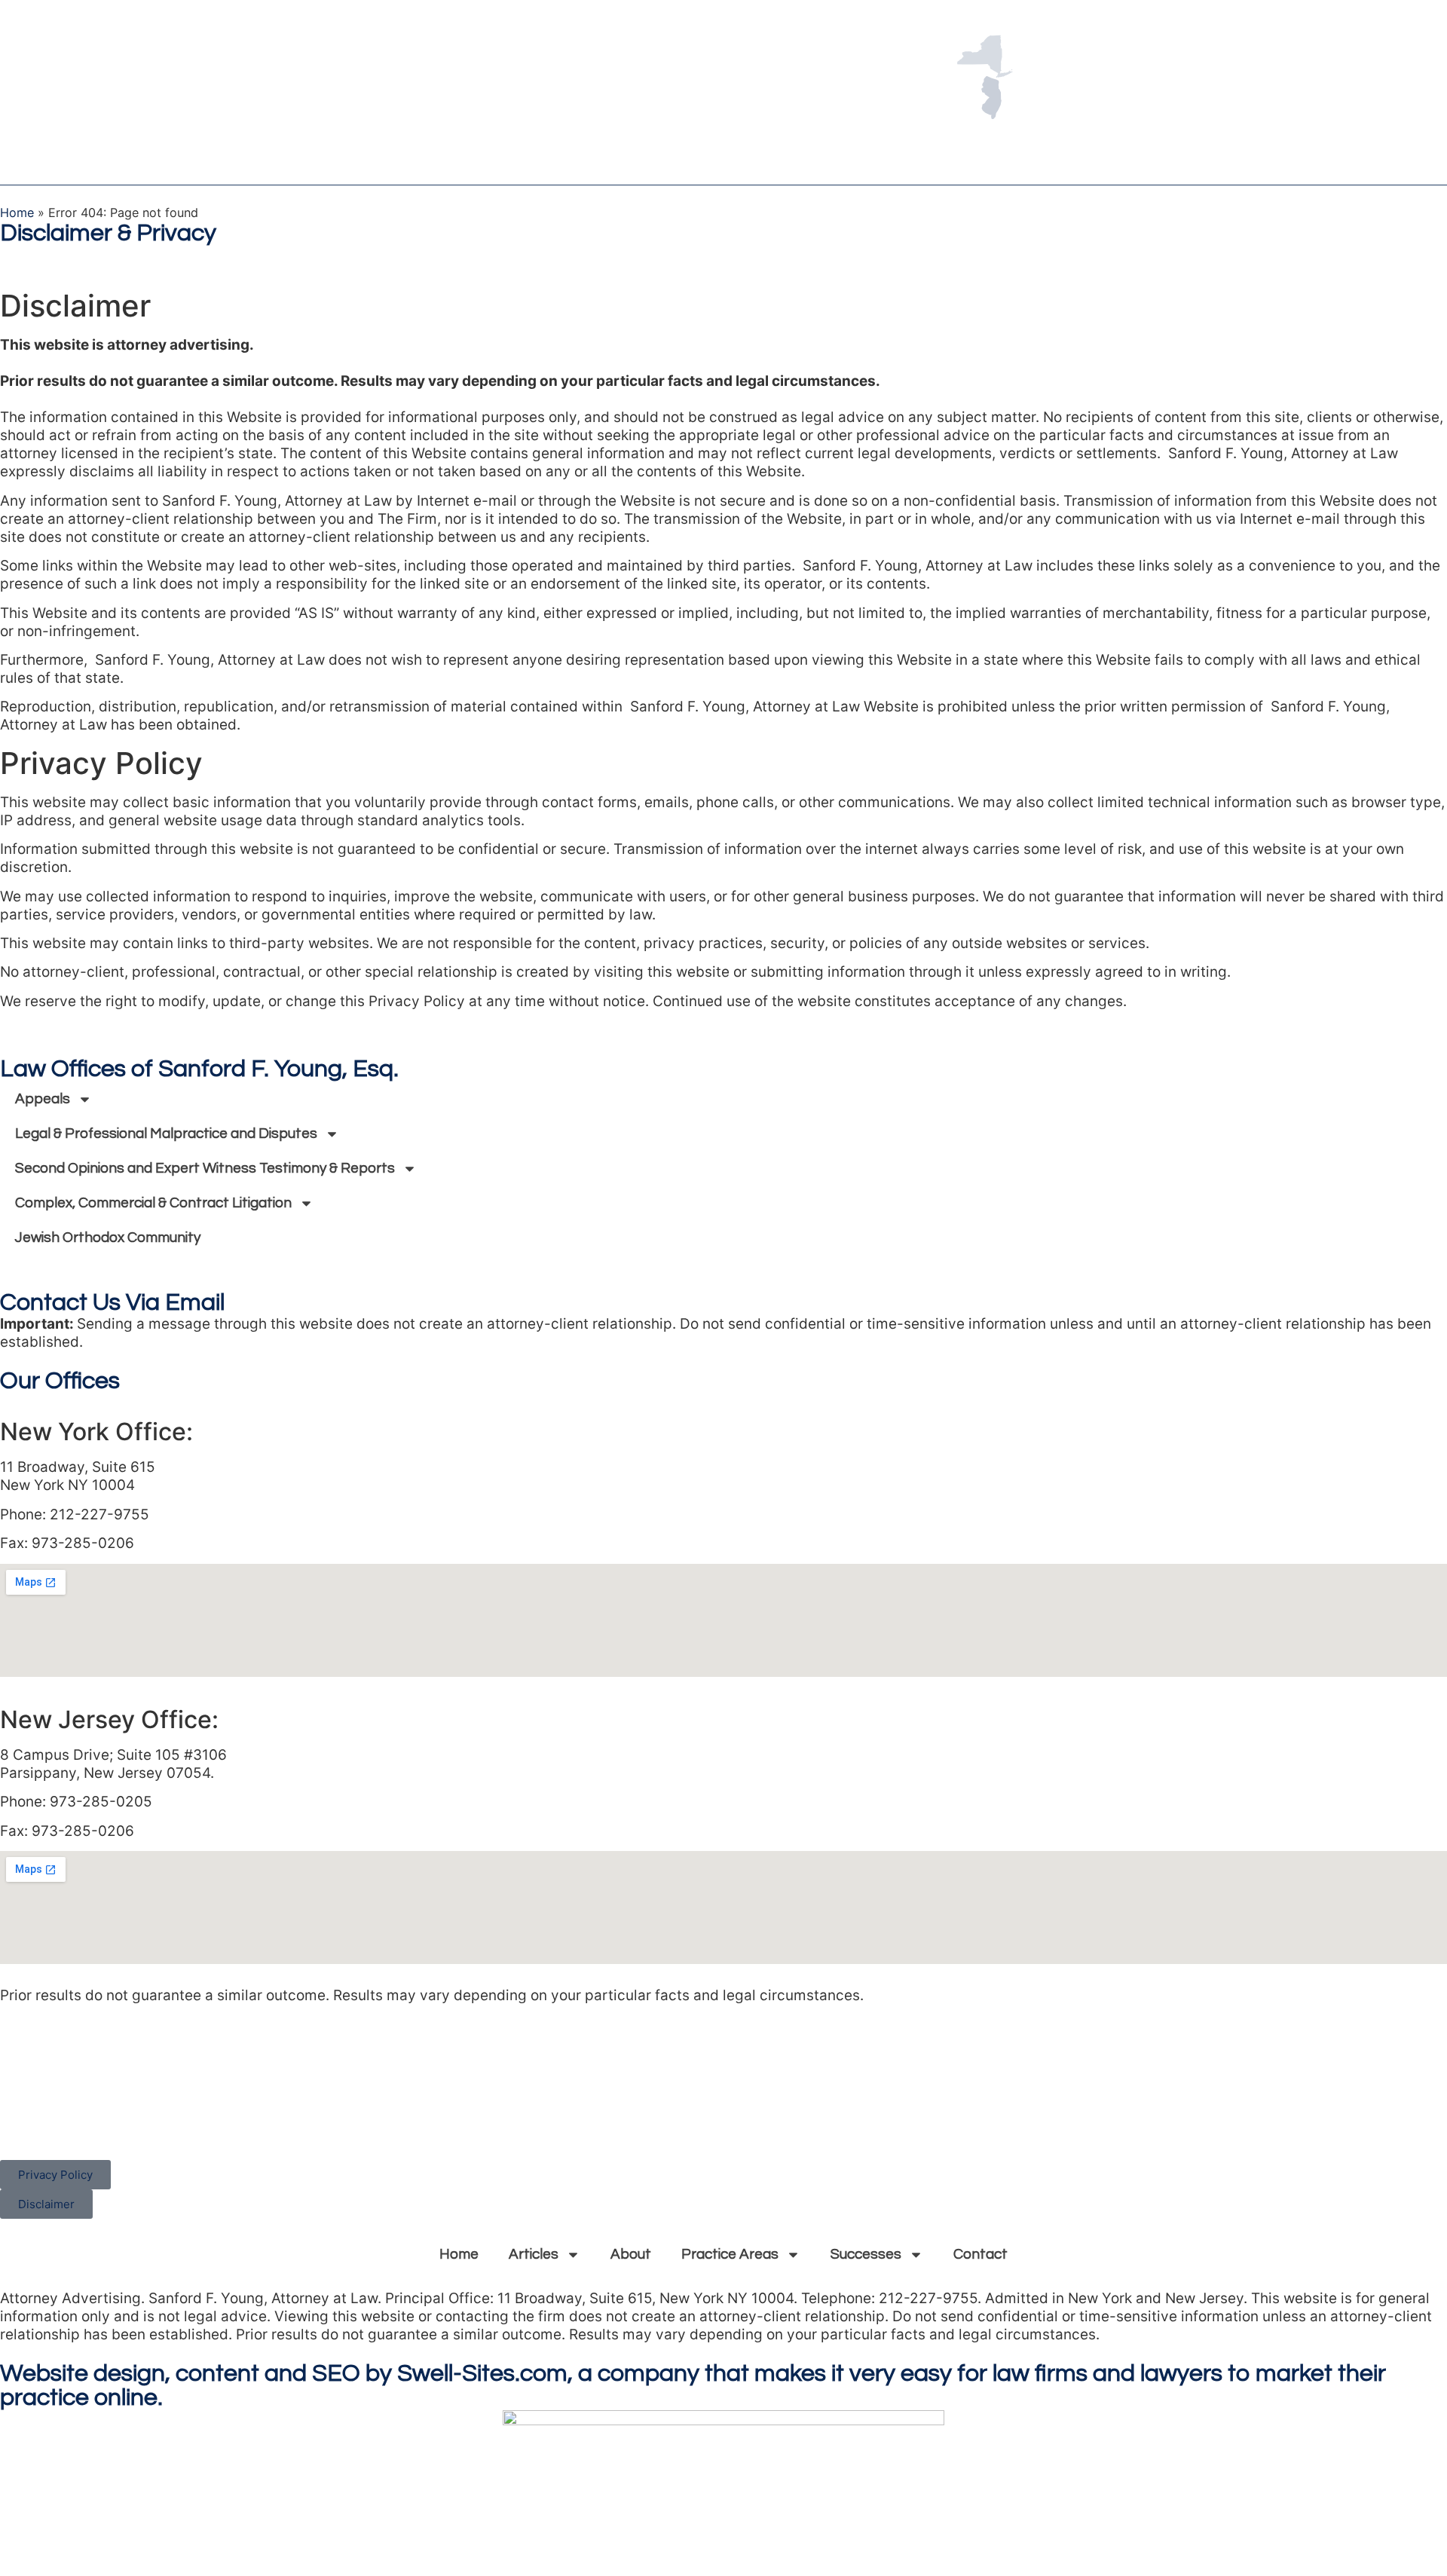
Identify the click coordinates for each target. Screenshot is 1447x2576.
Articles (534, 2254)
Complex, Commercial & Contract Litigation (153, 1203)
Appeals (43, 1099)
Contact (980, 2254)
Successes (866, 2254)
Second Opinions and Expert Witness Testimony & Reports (205, 1168)
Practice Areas (730, 2254)
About (631, 2254)
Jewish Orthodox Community (108, 1238)
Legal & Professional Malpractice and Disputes (166, 1134)
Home (17, 213)
